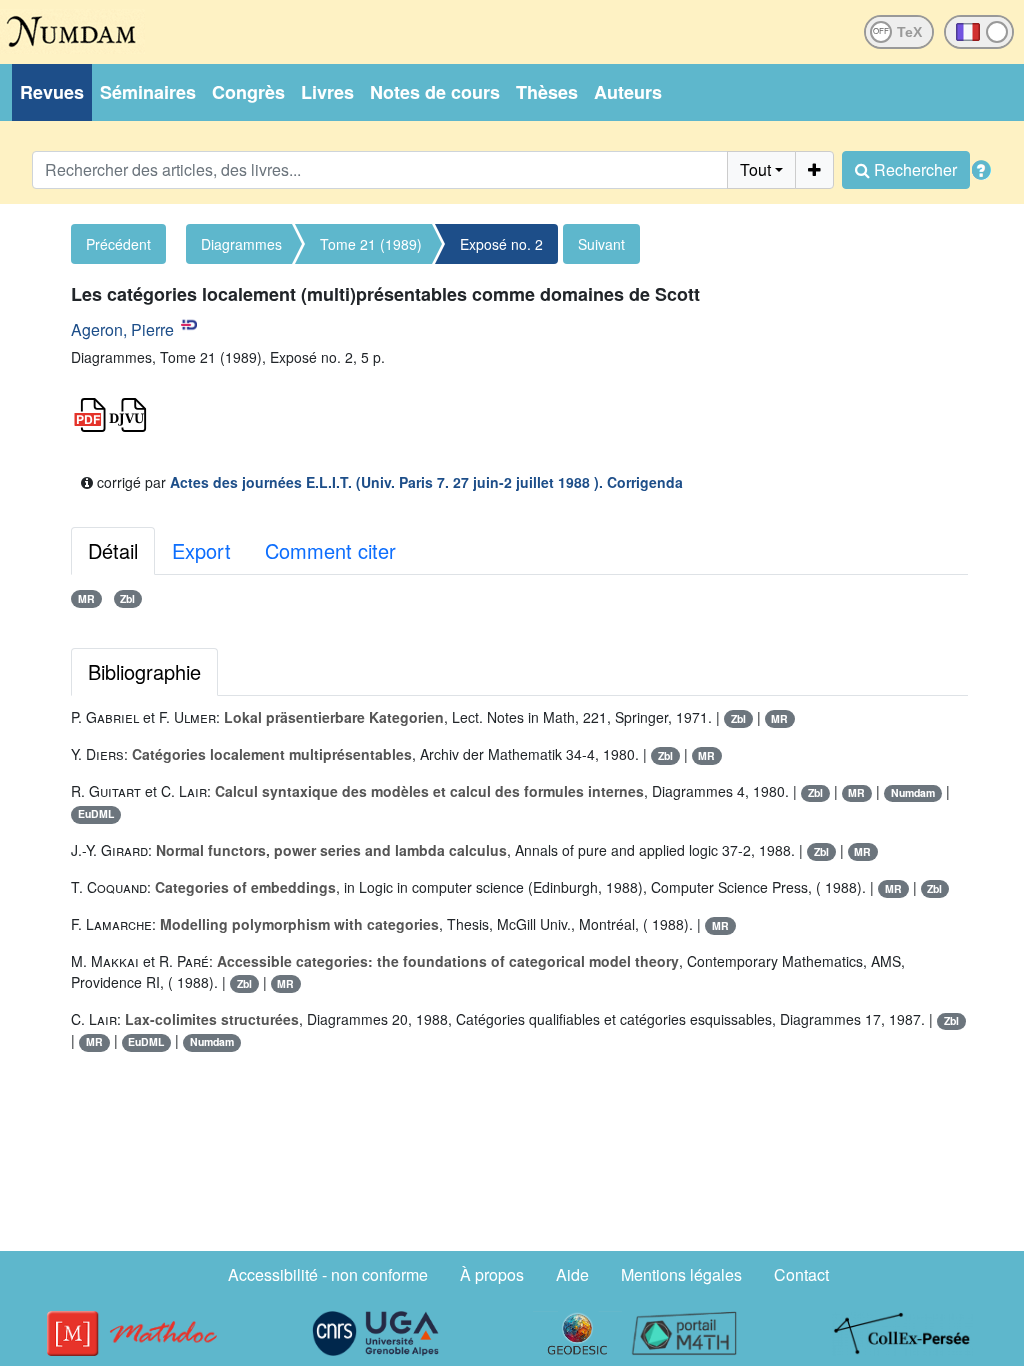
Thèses (547, 92)
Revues (52, 92)
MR (86, 598)
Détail (113, 550)
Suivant (601, 244)
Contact (801, 1274)
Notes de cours (435, 92)
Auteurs (628, 92)
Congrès (248, 92)
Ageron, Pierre (122, 329)
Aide (572, 1274)
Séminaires (148, 92)
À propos (492, 1274)
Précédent (118, 244)
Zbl (127, 598)
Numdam (913, 792)
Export (201, 550)
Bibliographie (144, 671)
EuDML (96, 813)
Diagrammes (241, 244)
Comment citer (330, 550)
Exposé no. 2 (501, 244)
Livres (327, 92)
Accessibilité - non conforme (328, 1274)
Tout (755, 169)
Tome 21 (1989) (371, 244)
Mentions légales (681, 1274)
